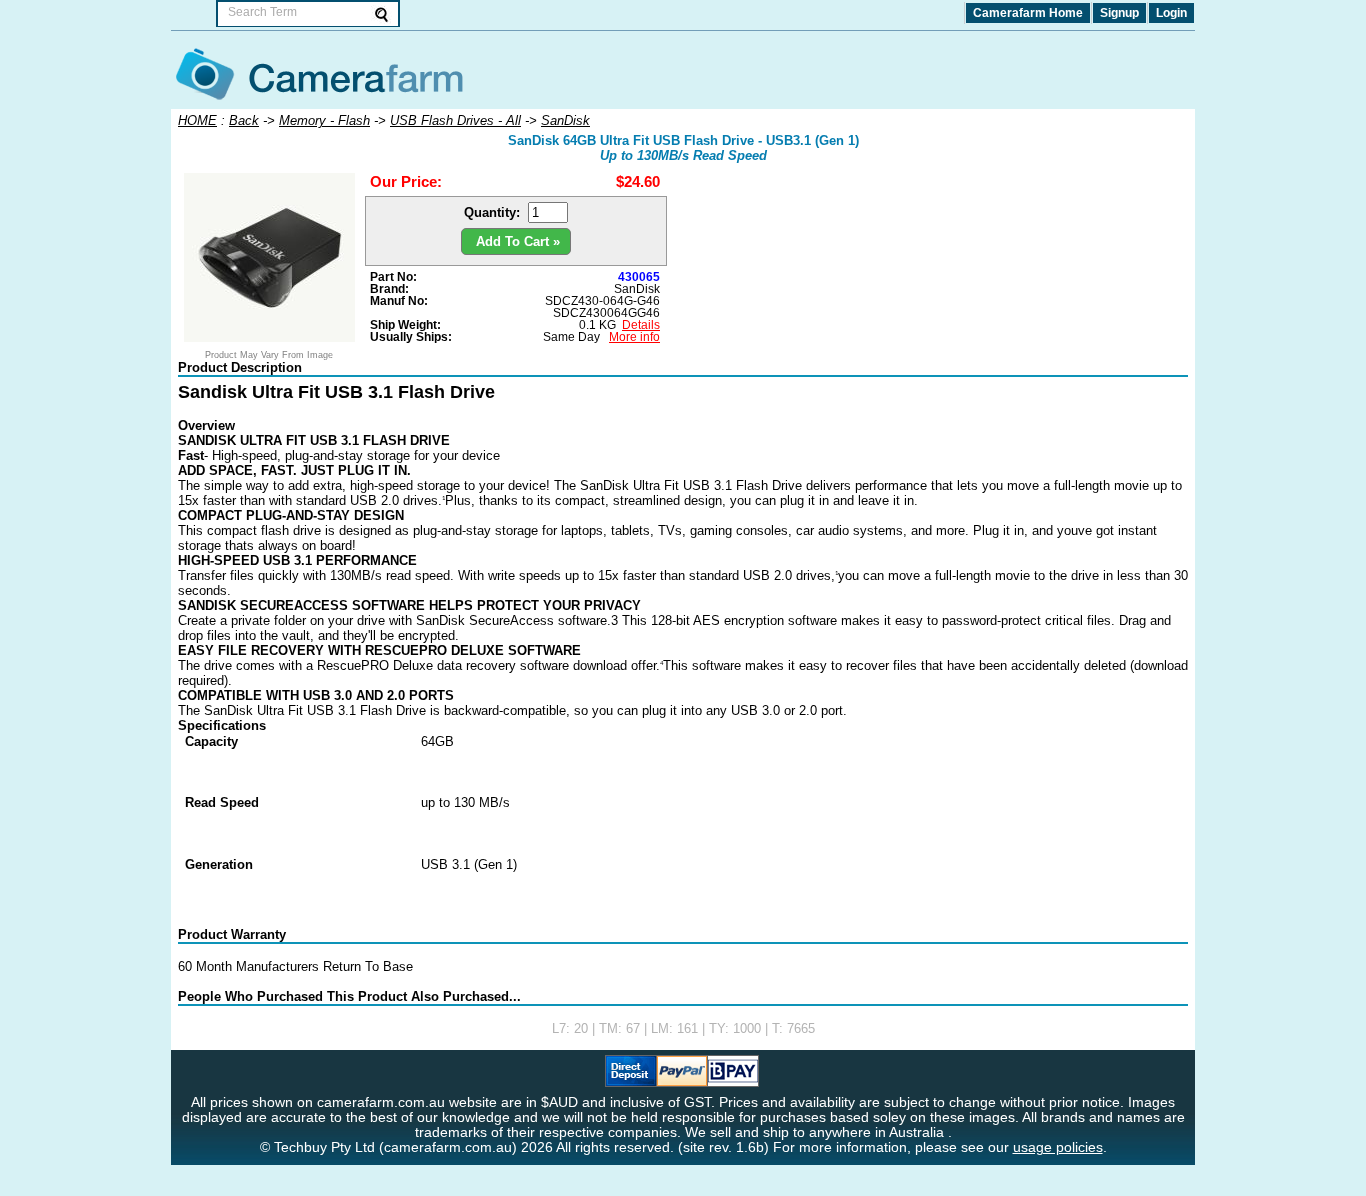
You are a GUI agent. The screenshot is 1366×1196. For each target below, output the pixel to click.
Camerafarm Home (1028, 13)
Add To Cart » (516, 241)
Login (1171, 13)
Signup (1119, 13)
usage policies (1058, 1147)
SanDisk (637, 289)
